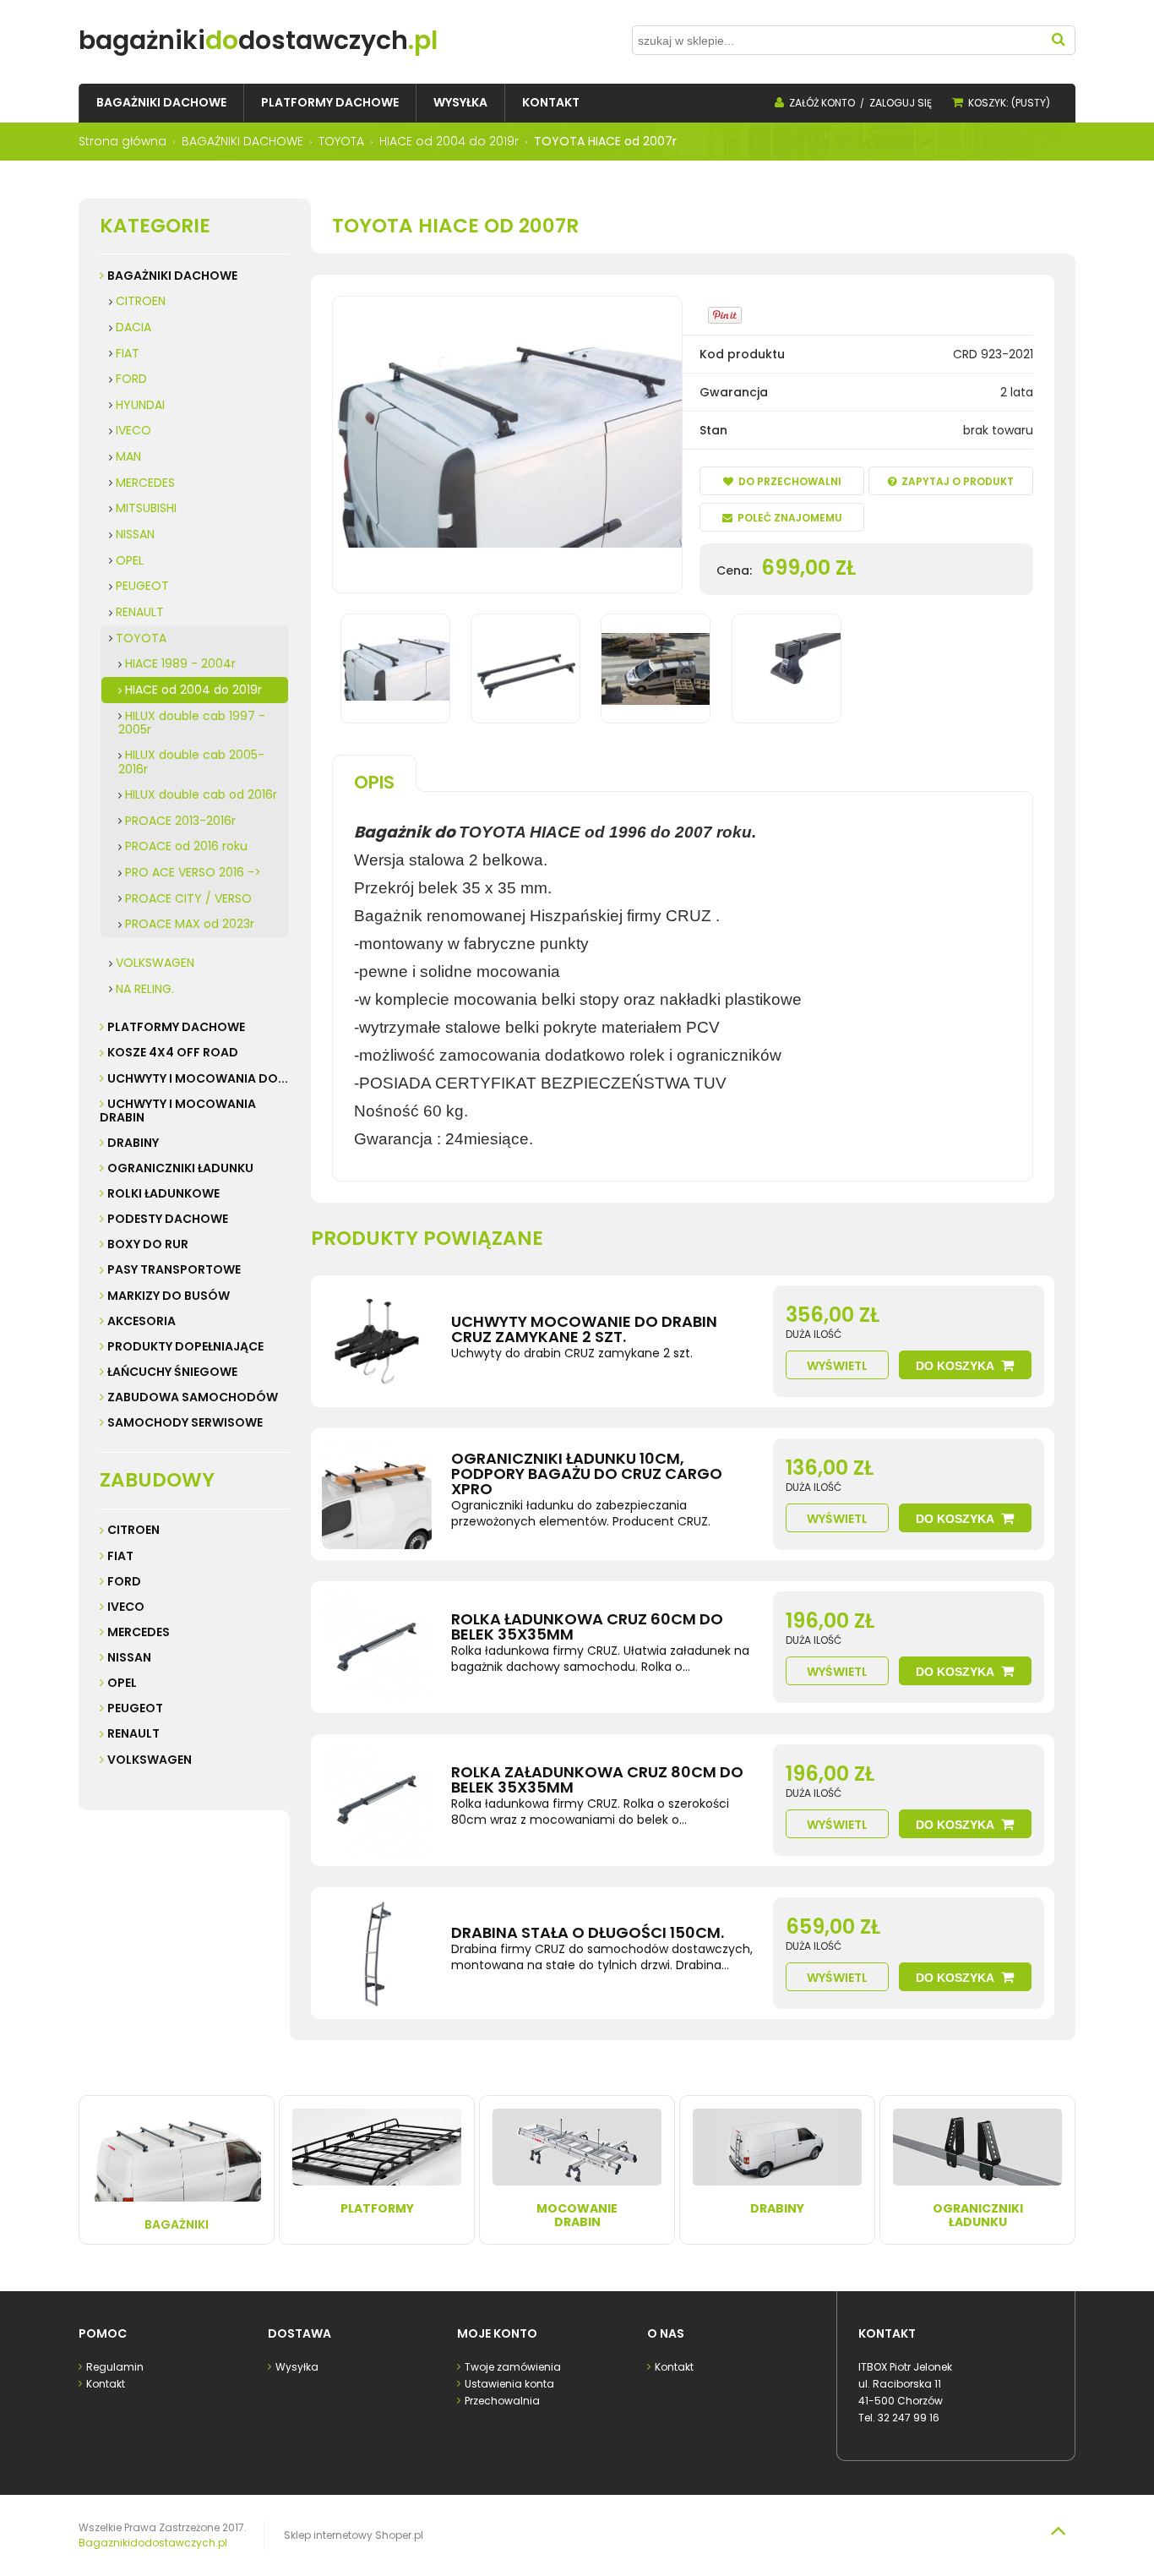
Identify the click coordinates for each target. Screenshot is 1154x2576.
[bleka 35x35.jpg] (787, 669)
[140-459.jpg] (656, 669)
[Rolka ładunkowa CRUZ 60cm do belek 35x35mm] (377, 1647)
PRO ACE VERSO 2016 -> (193, 872)
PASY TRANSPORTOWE (174, 1269)
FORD (131, 379)
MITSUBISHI (146, 508)
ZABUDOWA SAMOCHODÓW (193, 1397)
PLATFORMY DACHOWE (176, 1027)
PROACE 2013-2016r (180, 821)
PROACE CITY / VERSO (188, 898)
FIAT (128, 353)
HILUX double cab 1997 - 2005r (192, 723)
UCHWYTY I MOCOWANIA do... (198, 1078)
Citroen (133, 1530)
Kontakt (106, 2384)
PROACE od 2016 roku (186, 846)
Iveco (126, 1607)
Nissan (129, 1657)
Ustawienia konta (509, 2384)
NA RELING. (145, 989)
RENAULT (140, 612)
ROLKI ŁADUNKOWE (163, 1193)
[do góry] (1058, 2530)
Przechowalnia (502, 2401)
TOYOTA (141, 638)
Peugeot (135, 1708)
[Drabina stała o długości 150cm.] (377, 1953)
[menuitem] (161, 103)
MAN (128, 456)
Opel (122, 1683)
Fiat (120, 1556)
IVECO (133, 430)
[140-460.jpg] (395, 669)
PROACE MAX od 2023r (190, 924)
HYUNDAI (140, 405)
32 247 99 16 (909, 2418)
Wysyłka (297, 2367)
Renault (133, 1733)
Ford (124, 1581)
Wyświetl (837, 1366)
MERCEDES (145, 483)
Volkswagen (150, 1760)
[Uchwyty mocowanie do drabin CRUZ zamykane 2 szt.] (377, 1341)
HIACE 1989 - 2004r (180, 663)
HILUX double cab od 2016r (201, 794)
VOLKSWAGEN (155, 963)
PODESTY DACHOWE (168, 1219)
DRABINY (133, 1143)
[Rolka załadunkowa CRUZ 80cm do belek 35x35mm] (377, 1800)
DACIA (133, 327)
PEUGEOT (142, 586)
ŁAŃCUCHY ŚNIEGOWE (172, 1372)
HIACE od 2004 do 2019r (193, 690)
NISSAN (135, 534)
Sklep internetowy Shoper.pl (354, 2535)
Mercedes (139, 1632)
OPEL (130, 560)
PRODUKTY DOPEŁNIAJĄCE (185, 1346)
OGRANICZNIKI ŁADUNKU (180, 1168)
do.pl (258, 40)
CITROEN (141, 301)
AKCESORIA (142, 1321)
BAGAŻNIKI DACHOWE (172, 276)
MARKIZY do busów (169, 1296)
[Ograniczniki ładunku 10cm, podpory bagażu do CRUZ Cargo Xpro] (377, 1494)
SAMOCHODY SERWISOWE (185, 1422)
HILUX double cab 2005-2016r (191, 762)
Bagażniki (177, 2224)
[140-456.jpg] (525, 669)
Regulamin (115, 2367)
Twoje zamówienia (513, 2367)
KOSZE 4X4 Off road (173, 1052)
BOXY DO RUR (148, 1244)
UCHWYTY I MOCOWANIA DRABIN (178, 1111)
